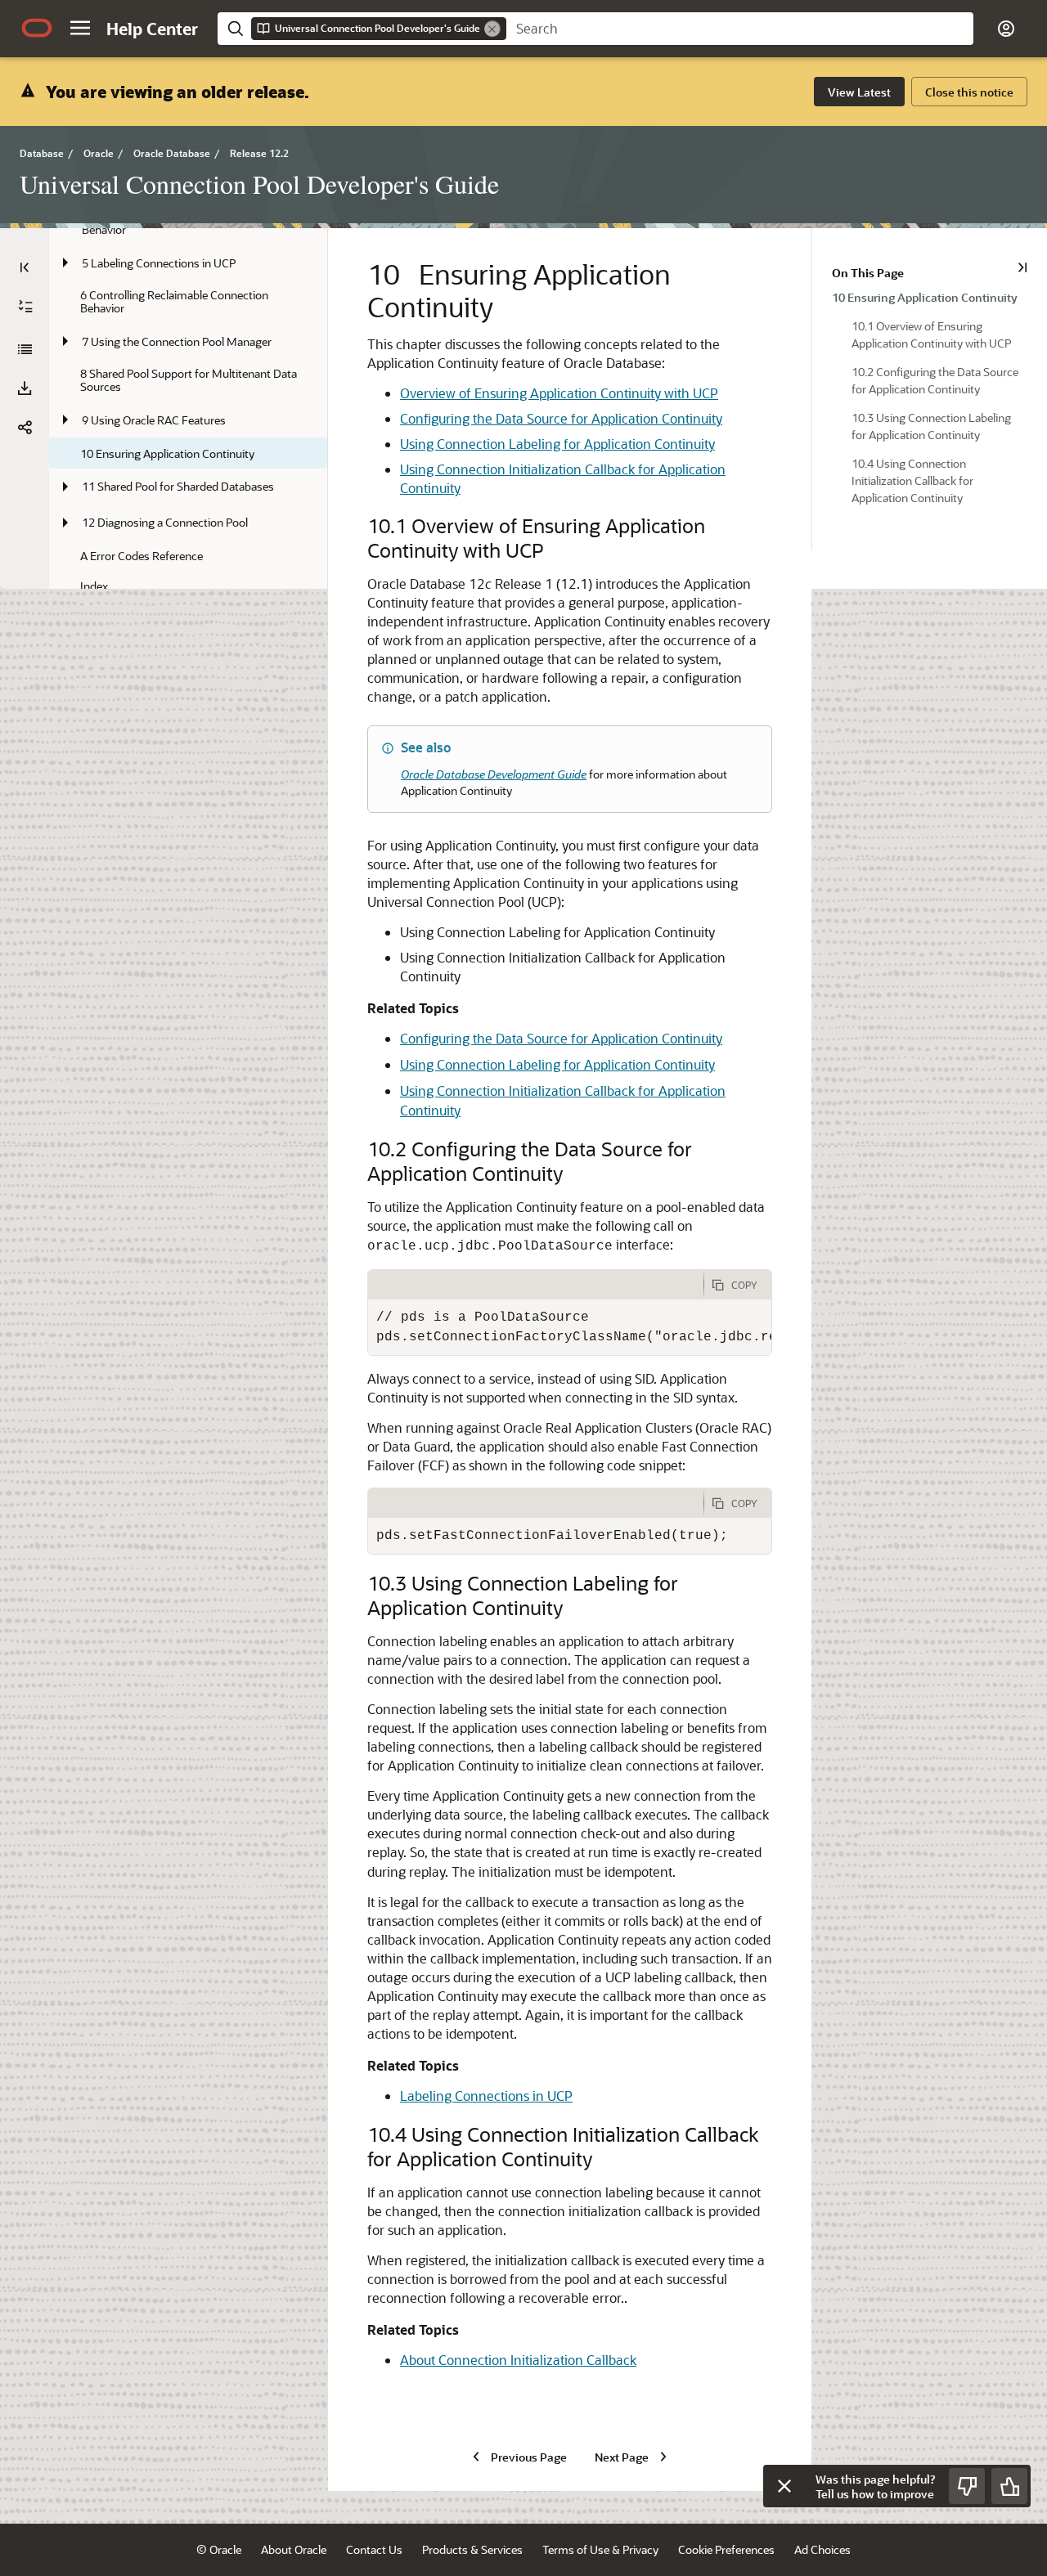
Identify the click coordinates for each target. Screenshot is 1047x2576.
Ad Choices (822, 2549)
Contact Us (374, 2549)
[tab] (536, 1285)
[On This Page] (1022, 267)
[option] (930, 296)
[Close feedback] (784, 2486)
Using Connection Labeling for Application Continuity (557, 444)
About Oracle (294, 2549)
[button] (80, 28)
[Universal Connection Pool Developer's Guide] (25, 349)
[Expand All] (25, 307)
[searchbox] (740, 29)
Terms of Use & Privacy (600, 2549)
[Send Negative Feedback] (967, 2486)
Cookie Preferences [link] (726, 2549)
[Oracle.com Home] (37, 28)
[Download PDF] (25, 388)
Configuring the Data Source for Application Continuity (561, 418)
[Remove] (492, 29)
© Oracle (219, 2549)
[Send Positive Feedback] (1009, 2486)
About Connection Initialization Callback (518, 2360)
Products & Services (472, 2549)
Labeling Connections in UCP (486, 2096)
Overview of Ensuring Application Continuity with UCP (559, 393)
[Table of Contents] (25, 267)
